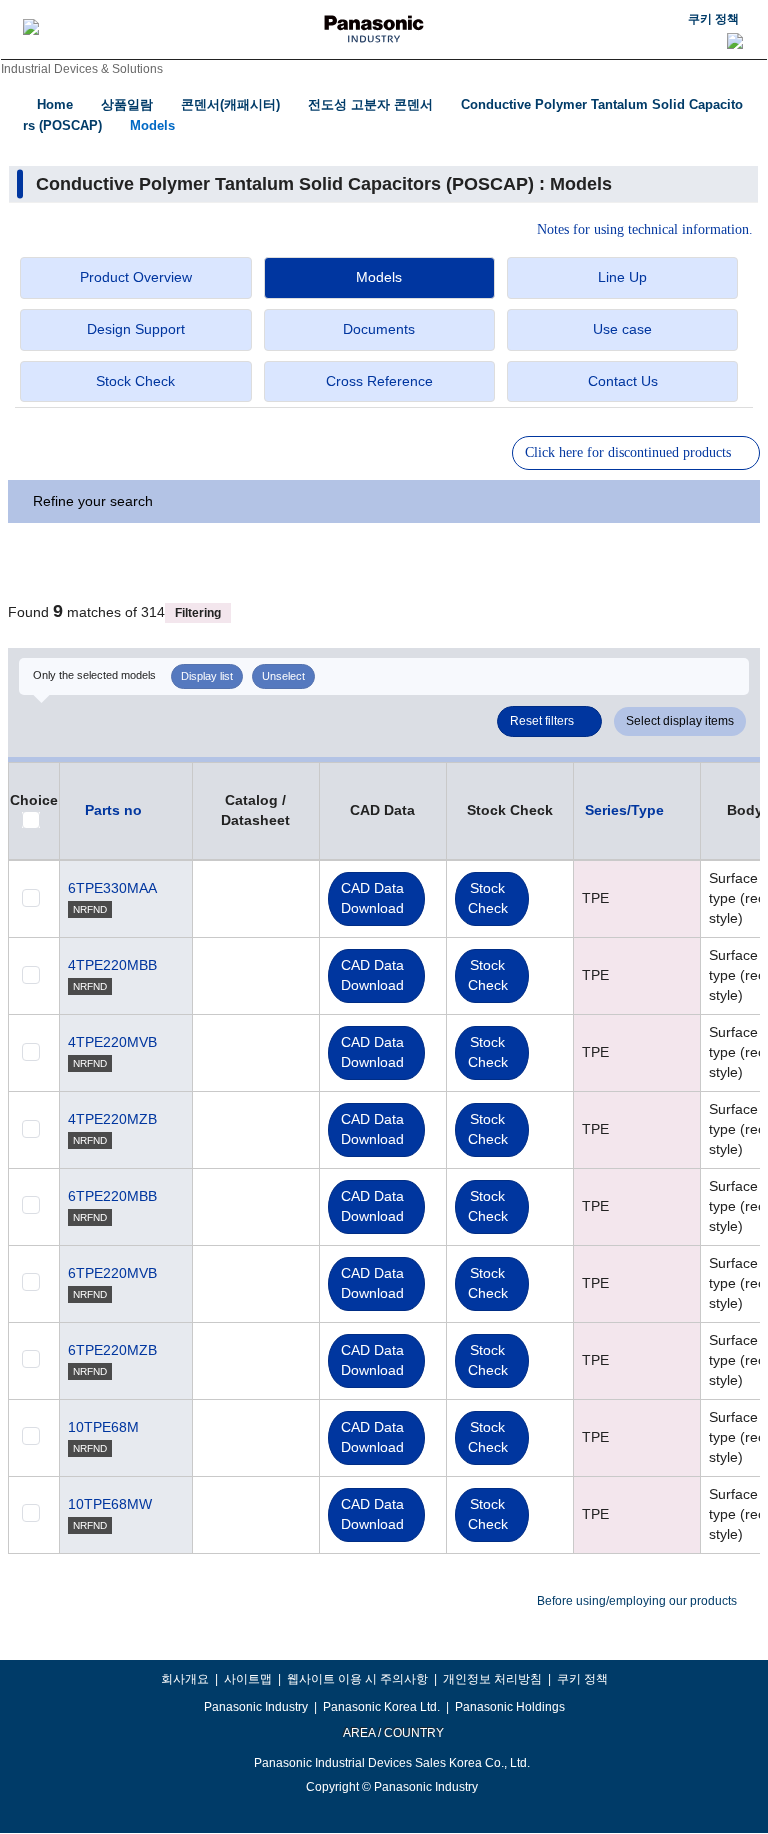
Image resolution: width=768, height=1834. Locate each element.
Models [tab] (379, 277)
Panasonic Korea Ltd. (381, 1707)
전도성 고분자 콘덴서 (370, 104)
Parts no (113, 810)
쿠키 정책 (713, 19)
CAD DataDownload (372, 898)
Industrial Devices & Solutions (82, 69)
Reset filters (542, 721)
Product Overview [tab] (136, 277)
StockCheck (488, 898)
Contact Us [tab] (623, 381)
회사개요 (185, 1679)
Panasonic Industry (256, 1707)
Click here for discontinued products (628, 452)
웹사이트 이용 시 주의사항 (357, 1679)
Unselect (283, 676)
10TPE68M (103, 1427)
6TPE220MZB (112, 1350)
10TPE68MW (110, 1504)
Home (55, 104)
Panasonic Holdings (510, 1707)
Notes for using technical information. (645, 230)
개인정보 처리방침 (492, 1679)
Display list (207, 676)
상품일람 (127, 104)
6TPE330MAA (112, 888)
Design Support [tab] (136, 329)
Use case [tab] (622, 329)
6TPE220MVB (112, 1273)
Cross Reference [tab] (379, 381)
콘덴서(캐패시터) (230, 104)
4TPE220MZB (112, 1119)
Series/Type (624, 810)
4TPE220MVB (112, 1042)
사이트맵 (248, 1679)
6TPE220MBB (112, 1196)
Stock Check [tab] (135, 381)
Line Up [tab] (622, 277)
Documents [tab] (379, 329)
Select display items (680, 721)
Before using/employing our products (637, 1601)
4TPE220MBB (112, 965)
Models (152, 125)
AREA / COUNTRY (392, 1733)
